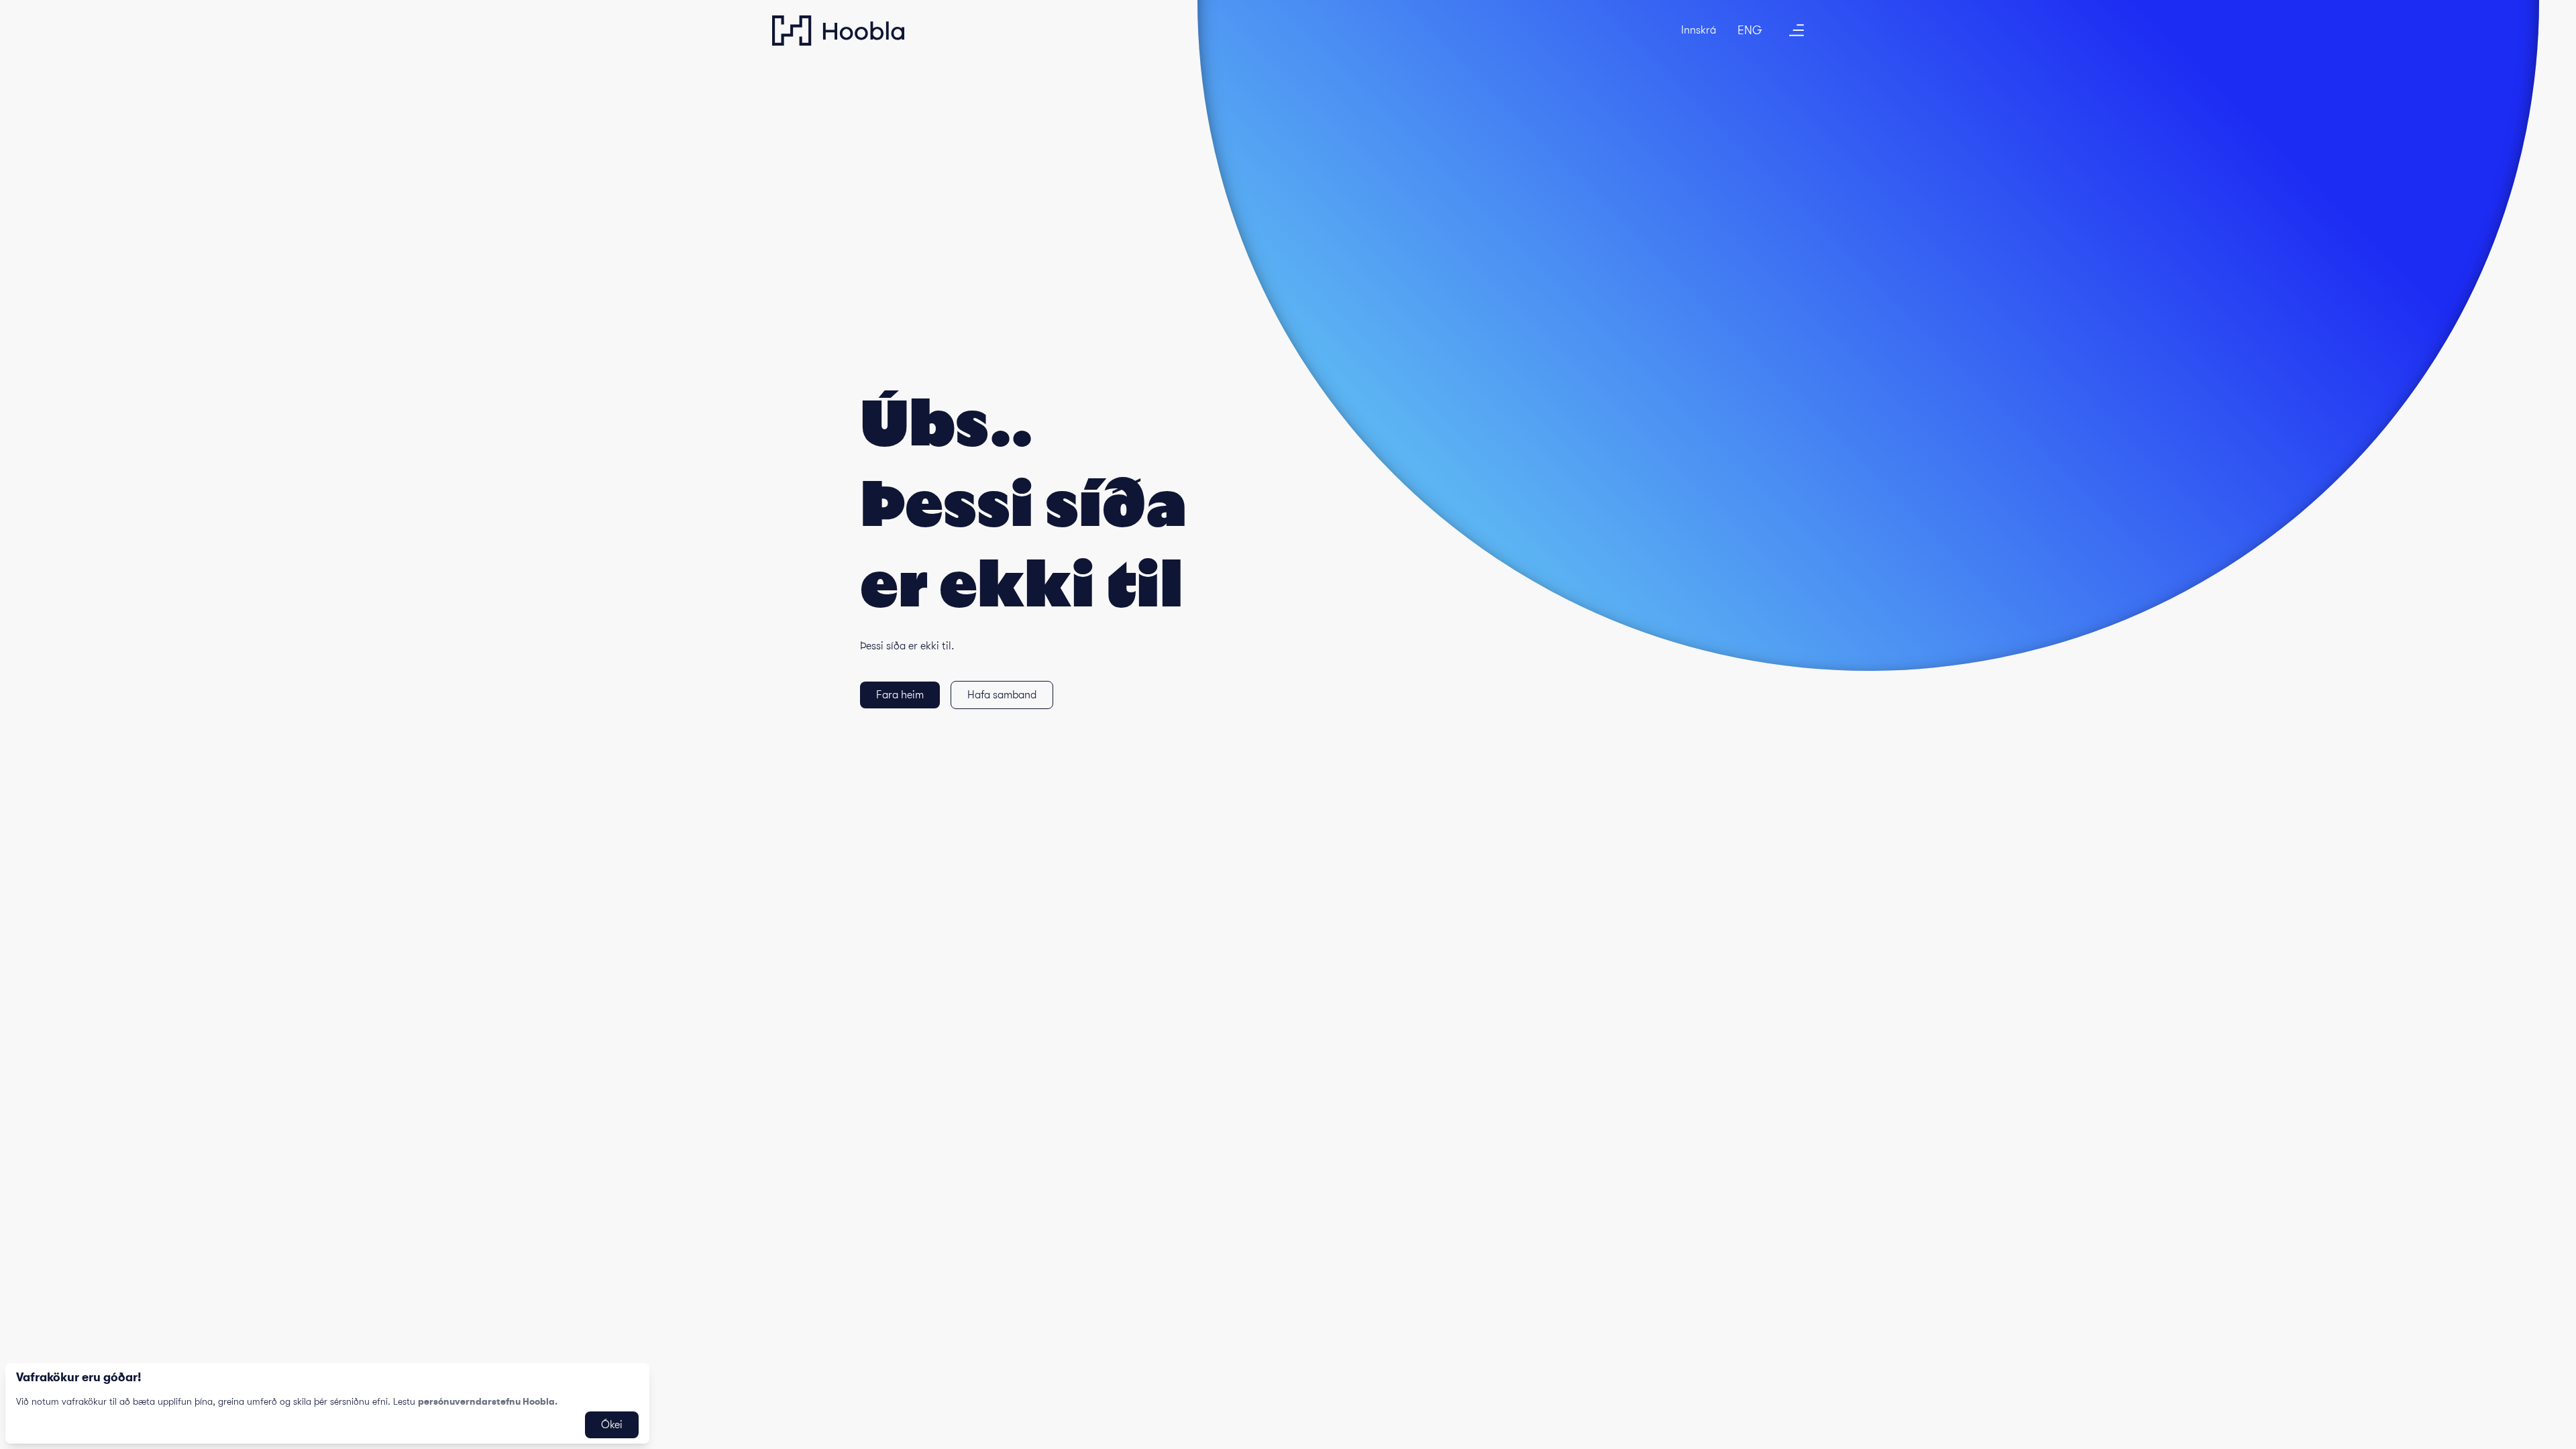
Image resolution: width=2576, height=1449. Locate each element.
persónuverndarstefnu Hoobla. (488, 1401)
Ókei (612, 1425)
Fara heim (900, 695)
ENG (1750, 30)
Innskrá (1699, 30)
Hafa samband (1002, 695)
